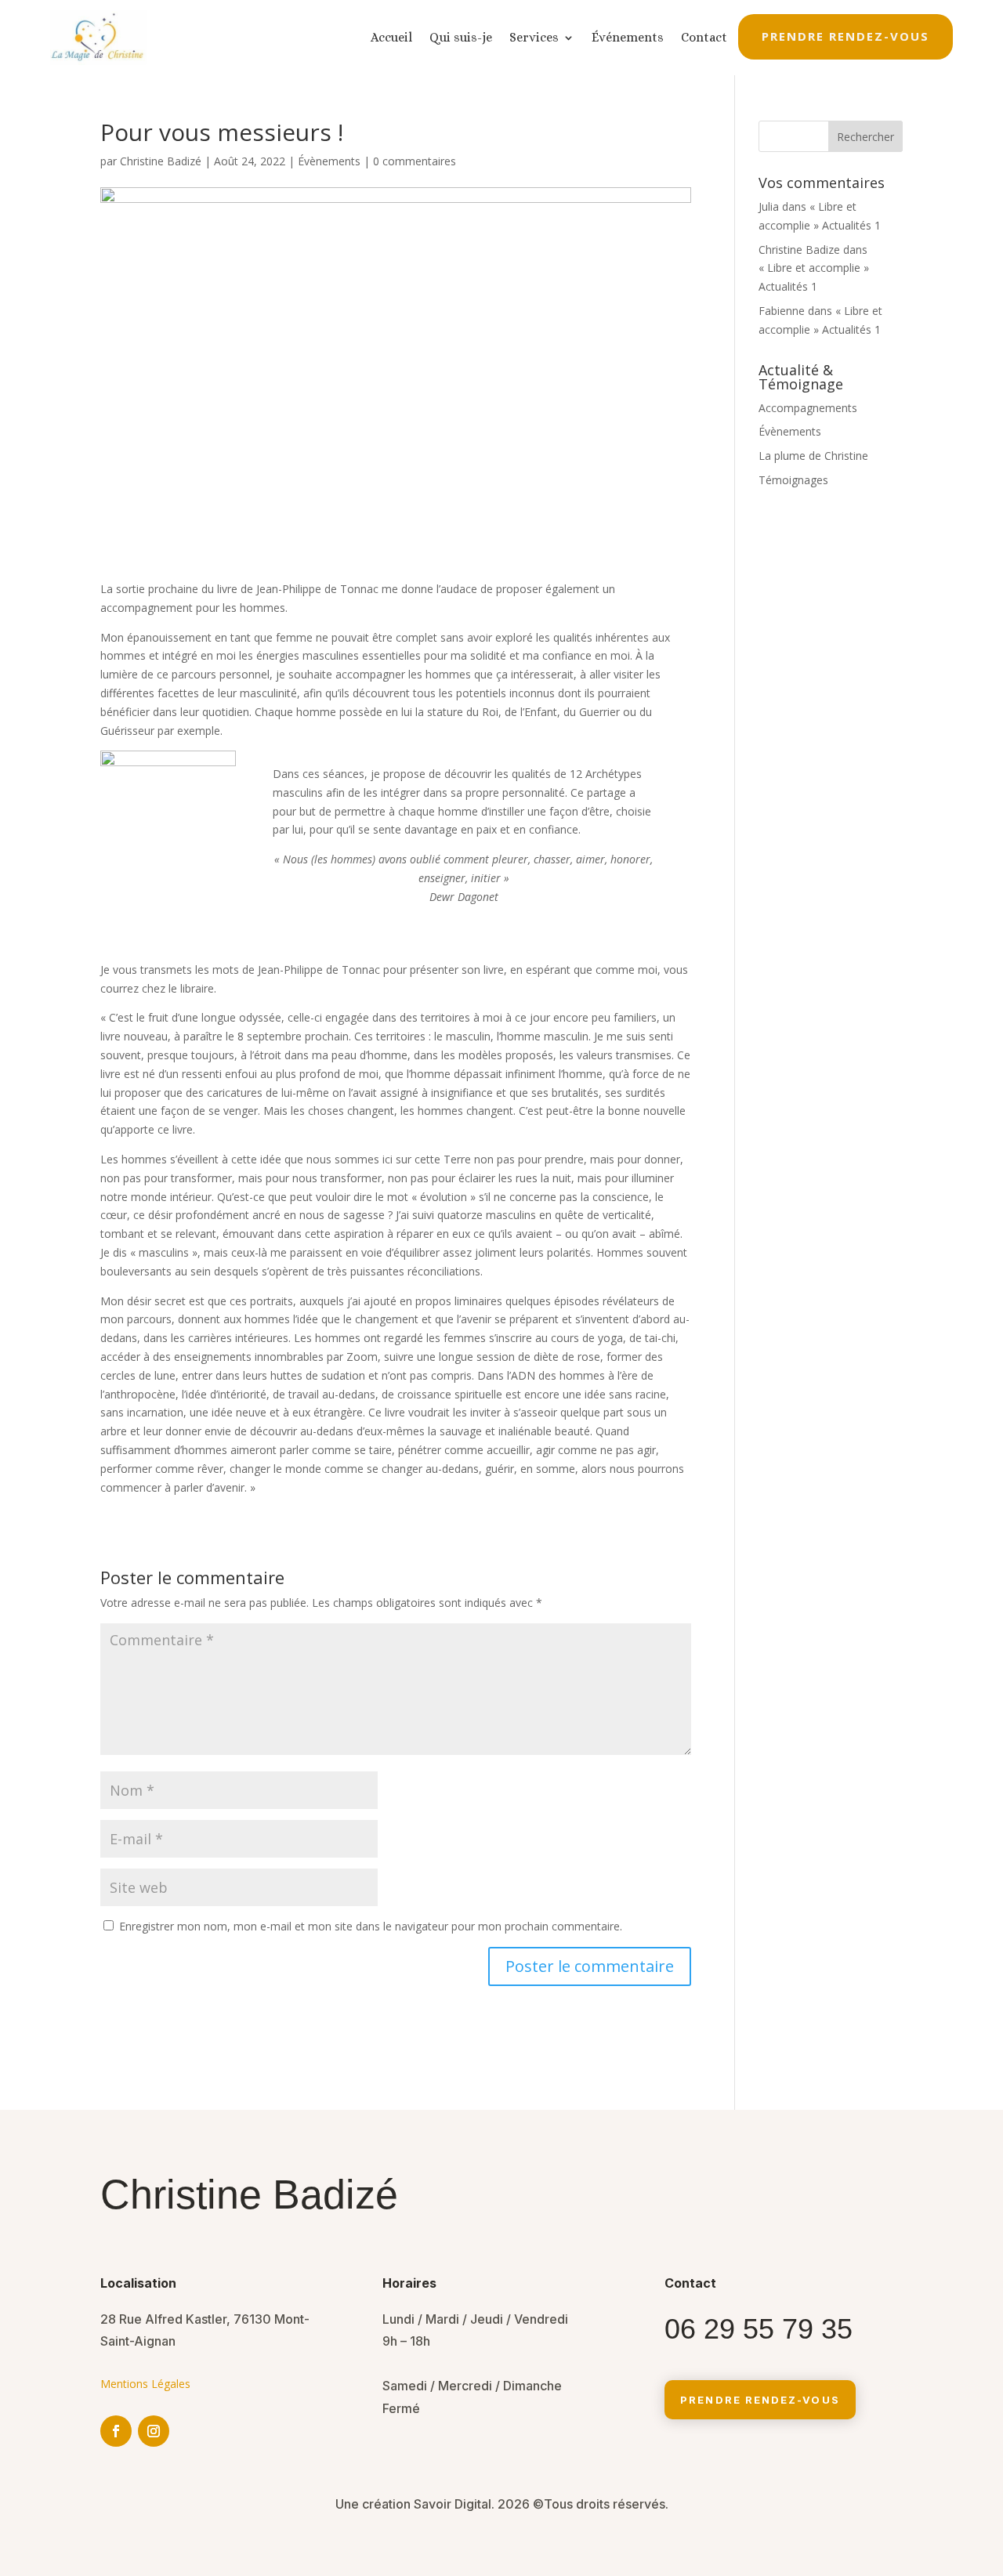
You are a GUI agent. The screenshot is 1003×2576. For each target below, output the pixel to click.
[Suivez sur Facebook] (116, 2431)
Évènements (329, 161)
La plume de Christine (813, 456)
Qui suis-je (461, 37)
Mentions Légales (145, 2384)
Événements (628, 37)
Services (534, 37)
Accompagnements (808, 408)
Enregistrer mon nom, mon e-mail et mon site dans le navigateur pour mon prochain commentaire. (371, 1926)
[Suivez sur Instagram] (154, 2431)
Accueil (391, 37)
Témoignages (793, 480)
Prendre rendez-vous (845, 36)
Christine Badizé (161, 161)
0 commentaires (415, 161)
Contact (704, 37)
